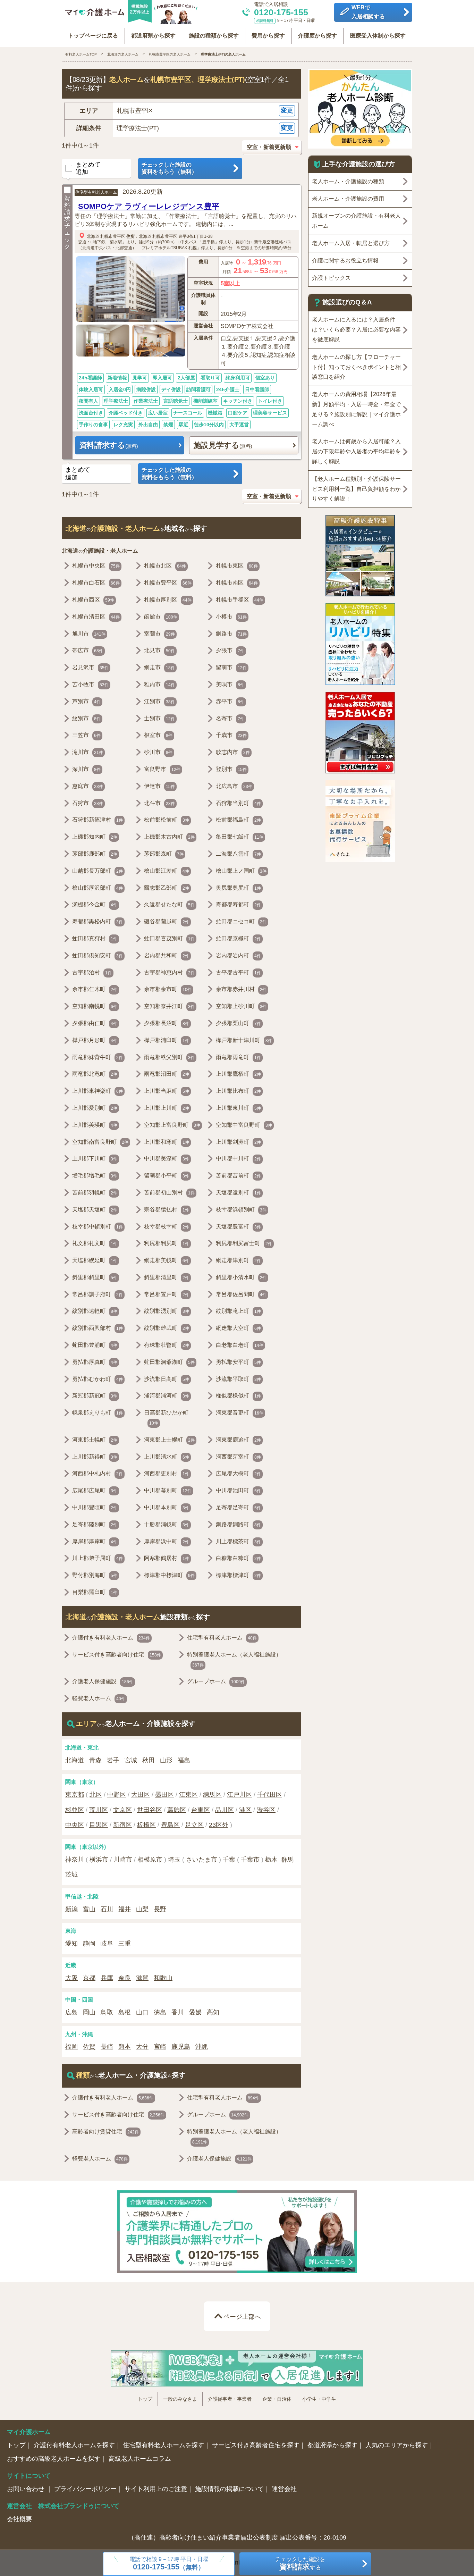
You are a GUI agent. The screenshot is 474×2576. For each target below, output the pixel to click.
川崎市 (123, 1860)
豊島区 (170, 1825)
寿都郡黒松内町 (98, 921)
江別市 (159, 701)
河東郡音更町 (240, 1413)
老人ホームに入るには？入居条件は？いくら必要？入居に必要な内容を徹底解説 (356, 330)
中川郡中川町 (238, 1159)
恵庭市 (88, 786)
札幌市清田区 (96, 617)
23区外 (219, 1825)
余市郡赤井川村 (241, 989)
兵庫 (107, 1978)
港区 (245, 1810)
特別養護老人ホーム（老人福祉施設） (234, 1660)
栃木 (271, 1860)
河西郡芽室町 (238, 1457)
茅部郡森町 (164, 854)
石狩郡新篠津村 (98, 820)
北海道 (93, 236)
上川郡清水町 (167, 1457)
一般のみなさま (180, 2399)
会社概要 (19, 2519)
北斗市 (159, 803)
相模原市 (150, 1860)
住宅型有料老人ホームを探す (163, 2445)
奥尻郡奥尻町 (238, 888)
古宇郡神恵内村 (169, 972)
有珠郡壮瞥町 (167, 1345)
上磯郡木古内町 (169, 837)
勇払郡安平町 (238, 1362)
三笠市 (86, 735)
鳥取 (107, 2012)
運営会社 (284, 2489)
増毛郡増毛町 (95, 1176)
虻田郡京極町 (238, 938)
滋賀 (142, 1978)
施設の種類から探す (214, 36)
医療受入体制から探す (378, 36)
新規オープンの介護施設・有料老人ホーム (356, 221)
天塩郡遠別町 (238, 1193)
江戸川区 (239, 1795)
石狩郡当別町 (238, 803)
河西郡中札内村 (98, 1473)
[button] (181, 111)
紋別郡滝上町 (238, 1311)
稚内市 (159, 684)
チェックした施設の (169, 168)
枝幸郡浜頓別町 (241, 1210)
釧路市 (231, 634)
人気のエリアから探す (397, 2445)
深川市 (86, 769)
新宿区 (122, 1825)
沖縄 (202, 2047)
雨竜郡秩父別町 (169, 1057)
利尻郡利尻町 (167, 1243)
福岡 (71, 2047)
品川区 (225, 1810)
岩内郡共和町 (167, 955)
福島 (184, 1760)
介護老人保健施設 (103, 1681)
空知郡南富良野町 (100, 1142)
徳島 (160, 2012)
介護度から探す (318, 36)
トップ (145, 2399)
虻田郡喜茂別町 (169, 938)
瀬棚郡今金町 (95, 904)
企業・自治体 (277, 2399)
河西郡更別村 (167, 1473)
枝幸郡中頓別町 (98, 1227)
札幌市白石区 (96, 583)
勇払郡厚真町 (95, 1362)
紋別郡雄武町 (167, 1328)
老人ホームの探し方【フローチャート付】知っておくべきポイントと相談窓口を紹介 (356, 367)
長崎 (107, 2047)
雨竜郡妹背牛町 (98, 1057)
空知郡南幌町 (95, 1006)
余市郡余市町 (168, 989)
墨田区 (164, 1795)
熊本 (125, 2047)
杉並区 (75, 1810)
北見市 (159, 650)
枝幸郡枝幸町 (167, 1227)
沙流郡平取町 (238, 1379)
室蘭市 (159, 634)
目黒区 (99, 1825)
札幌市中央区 (96, 566)
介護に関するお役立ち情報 (345, 261)
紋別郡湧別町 (167, 1311)
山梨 (142, 1909)
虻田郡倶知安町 (98, 955)
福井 (125, 1909)
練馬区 (212, 1795)
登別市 (231, 769)
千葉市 (250, 1860)
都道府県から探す (153, 36)
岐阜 (107, 1944)
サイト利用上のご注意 (156, 2489)
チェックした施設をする (300, 2564)
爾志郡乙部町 (167, 888)
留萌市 (231, 667)
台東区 (201, 1810)
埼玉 (174, 1860)
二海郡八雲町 (238, 854)
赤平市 (230, 701)
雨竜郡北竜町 (95, 1074)
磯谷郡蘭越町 (167, 921)
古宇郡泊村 (92, 972)
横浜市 (99, 1860)
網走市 (159, 667)
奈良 (125, 1978)
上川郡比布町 (238, 1091)
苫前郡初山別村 (169, 1193)
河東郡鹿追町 (238, 1440)
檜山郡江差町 (167, 871)
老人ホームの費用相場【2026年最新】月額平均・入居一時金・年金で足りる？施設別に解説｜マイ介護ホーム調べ (356, 409)
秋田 (149, 1760)
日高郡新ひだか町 (166, 1418)
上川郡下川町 (95, 1159)
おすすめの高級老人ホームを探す (54, 2459)
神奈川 (75, 1860)
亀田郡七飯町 (240, 837)
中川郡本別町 (167, 1507)
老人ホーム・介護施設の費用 (348, 199)
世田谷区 (150, 1810)
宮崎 (160, 2047)
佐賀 (89, 2047)
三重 (125, 1944)
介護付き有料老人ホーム (111, 1638)
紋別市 (86, 718)
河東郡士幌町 (95, 1440)
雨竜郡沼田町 (167, 1074)
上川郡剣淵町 (238, 1142)
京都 (89, 1978)
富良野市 (162, 769)
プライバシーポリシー (85, 2489)
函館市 (161, 617)
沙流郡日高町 (167, 1379)
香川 (178, 2012)
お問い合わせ (27, 2489)
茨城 (71, 1874)
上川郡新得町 (95, 1457)
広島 (71, 2012)
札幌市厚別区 (168, 600)
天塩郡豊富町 (238, 1227)
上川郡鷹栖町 (238, 1074)
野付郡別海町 (95, 1575)
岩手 (113, 1760)
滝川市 (88, 752)
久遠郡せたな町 (169, 904)
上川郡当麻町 (167, 1091)
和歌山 (163, 1978)
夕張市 (230, 650)
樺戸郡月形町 (95, 1040)
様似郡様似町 (238, 1396)
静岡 (89, 1944)
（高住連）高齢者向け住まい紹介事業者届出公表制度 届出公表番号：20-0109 (237, 2537)
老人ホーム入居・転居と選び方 (351, 243)
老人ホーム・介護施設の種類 (348, 181)
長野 (160, 1909)
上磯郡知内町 (95, 837)
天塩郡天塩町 (95, 1210)
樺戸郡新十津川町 (244, 1040)
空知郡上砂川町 (241, 1006)
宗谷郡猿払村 (167, 1210)
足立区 (194, 1825)
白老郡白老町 (240, 1345)
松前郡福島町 (238, 820)
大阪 (71, 1978)
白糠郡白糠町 (238, 1558)
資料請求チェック (67, 222)
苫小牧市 (90, 684)
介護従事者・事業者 (230, 2399)
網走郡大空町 (238, 1328)
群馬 (287, 1860)
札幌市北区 (165, 566)
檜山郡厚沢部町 (98, 888)
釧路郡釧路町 (238, 1524)
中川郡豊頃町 (95, 1507)
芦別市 (86, 701)
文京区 (122, 1810)
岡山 (89, 2012)
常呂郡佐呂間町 (241, 1294)
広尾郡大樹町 (238, 1473)
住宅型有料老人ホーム (96, 192)
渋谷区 (266, 1810)
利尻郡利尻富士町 (244, 1243)
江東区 (188, 1795)
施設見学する (223, 445)
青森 (95, 1760)
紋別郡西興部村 (98, 1328)
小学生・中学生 (319, 2399)
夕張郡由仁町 (95, 1023)
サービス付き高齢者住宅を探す (256, 2445)
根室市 (158, 735)
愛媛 (195, 2012)
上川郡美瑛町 (95, 1125)
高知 (213, 2012)
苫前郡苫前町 (238, 1176)
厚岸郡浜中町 (167, 1541)
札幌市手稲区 (240, 600)
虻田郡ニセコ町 (241, 921)
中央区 (75, 1825)
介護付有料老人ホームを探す (74, 2445)
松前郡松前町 (167, 820)
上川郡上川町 (167, 1108)
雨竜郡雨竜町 (238, 1057)
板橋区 (146, 1825)
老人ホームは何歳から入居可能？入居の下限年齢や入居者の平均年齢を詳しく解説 (356, 451)
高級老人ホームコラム (140, 2459)
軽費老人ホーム (99, 1698)
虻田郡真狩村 (95, 938)
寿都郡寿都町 (238, 904)
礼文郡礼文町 (95, 1243)
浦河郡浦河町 (167, 1396)
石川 (107, 1909)
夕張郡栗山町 (238, 1023)
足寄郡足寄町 (238, 1507)
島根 (125, 2012)
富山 (89, 1909)
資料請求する (109, 445)
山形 (166, 1760)
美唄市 (230, 684)
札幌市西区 (93, 600)
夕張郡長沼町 (167, 1023)
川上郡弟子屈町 (98, 1558)
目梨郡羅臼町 (95, 1592)
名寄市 (230, 718)
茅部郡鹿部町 (95, 854)
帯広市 (88, 650)
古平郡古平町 (238, 972)
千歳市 (231, 735)
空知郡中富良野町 (244, 1125)
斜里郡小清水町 (241, 1277)
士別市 (159, 718)
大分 (142, 2047)
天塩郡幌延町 (95, 1260)
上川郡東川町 (238, 1108)
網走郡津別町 (238, 1260)
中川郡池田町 (238, 1490)
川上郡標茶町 (238, 1541)
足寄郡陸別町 (95, 1524)
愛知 (71, 1944)
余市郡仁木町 (95, 989)
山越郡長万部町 (98, 871)
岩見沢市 (90, 667)
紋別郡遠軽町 (95, 1311)
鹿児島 (181, 2047)
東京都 (75, 1795)
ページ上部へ (242, 2317)
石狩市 (88, 803)
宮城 (131, 1760)
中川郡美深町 (167, 1159)
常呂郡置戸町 (167, 1294)
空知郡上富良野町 (172, 1125)
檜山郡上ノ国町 (241, 871)
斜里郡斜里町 (95, 1277)
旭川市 (89, 634)
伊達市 (159, 786)
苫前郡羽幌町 (95, 1193)
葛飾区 (177, 1810)
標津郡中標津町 (169, 1575)
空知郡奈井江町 (169, 1006)
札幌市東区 (237, 566)
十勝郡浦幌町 (167, 1524)
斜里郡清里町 (167, 1277)
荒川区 (99, 1810)
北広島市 (234, 786)
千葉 (229, 1860)
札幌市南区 (237, 583)
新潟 (71, 1909)
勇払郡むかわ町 (98, 1379)
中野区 (117, 1795)
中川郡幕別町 (168, 1490)
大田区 (141, 1795)
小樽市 (231, 617)
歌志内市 (233, 752)
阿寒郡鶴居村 (167, 1558)
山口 (142, 2012)
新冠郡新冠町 (95, 1396)
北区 (96, 1795)
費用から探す (268, 36)
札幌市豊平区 (113, 236)
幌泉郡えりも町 (98, 1413)
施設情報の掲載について (229, 2489)
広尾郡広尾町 (95, 1490)
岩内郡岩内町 (238, 955)
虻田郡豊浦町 (95, 1345)
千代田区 (270, 1795)
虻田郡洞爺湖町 (169, 1362)
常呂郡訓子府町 (98, 1294)
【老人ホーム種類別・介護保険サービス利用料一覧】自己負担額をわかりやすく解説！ (356, 489)
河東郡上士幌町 (169, 1440)
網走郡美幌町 (167, 1260)
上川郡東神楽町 (98, 1091)
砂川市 (158, 752)
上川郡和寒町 (167, 1142)
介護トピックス (331, 278)
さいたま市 (202, 1860)
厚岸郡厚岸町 (95, 1541)
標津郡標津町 (238, 1575)
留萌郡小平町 (167, 1176)
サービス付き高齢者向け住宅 (117, 1655)
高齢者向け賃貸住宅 (105, 2132)
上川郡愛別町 (95, 1108)
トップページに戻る (93, 36)
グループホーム (216, 1681)
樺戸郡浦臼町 (167, 1040)
